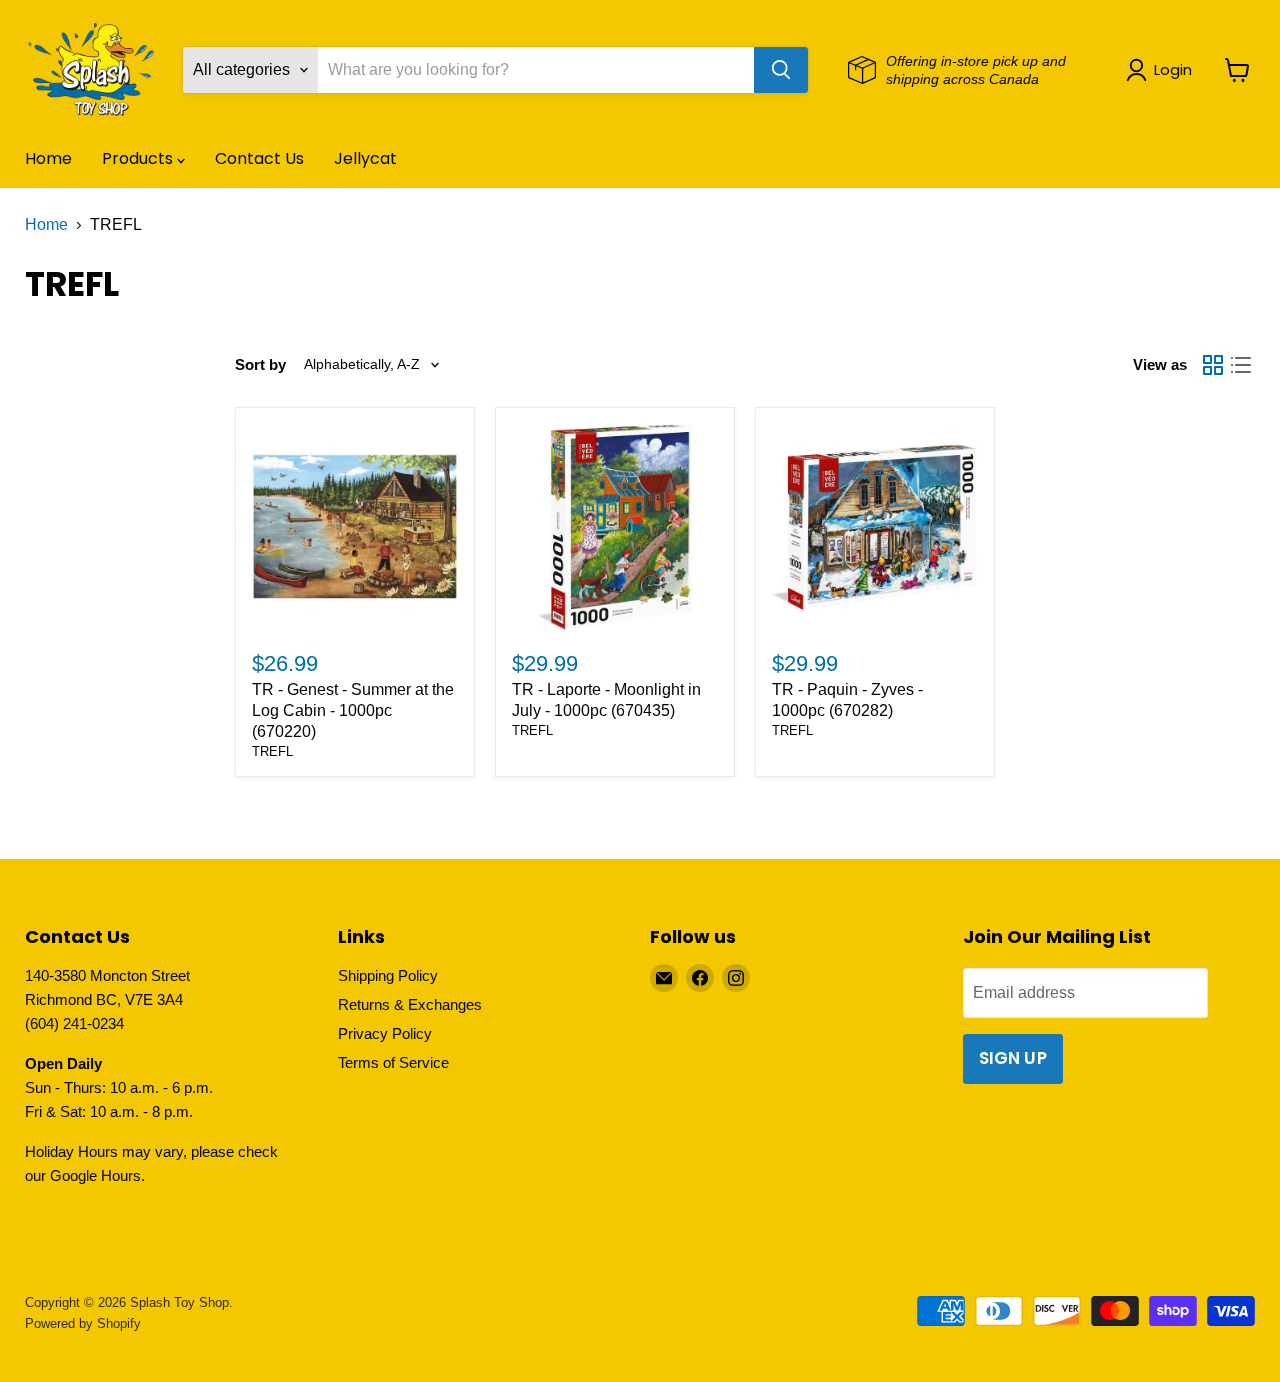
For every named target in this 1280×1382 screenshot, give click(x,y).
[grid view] (1213, 365)
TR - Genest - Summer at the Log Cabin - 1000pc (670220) (353, 710)
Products (139, 158)
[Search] (781, 70)
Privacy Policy (385, 1033)
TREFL (272, 751)
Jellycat (365, 158)
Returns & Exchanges (410, 1004)
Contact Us (259, 158)
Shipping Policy (388, 975)
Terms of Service (393, 1062)
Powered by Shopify (83, 1323)
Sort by (260, 364)
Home (48, 158)
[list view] (1241, 365)
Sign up (1013, 1058)
